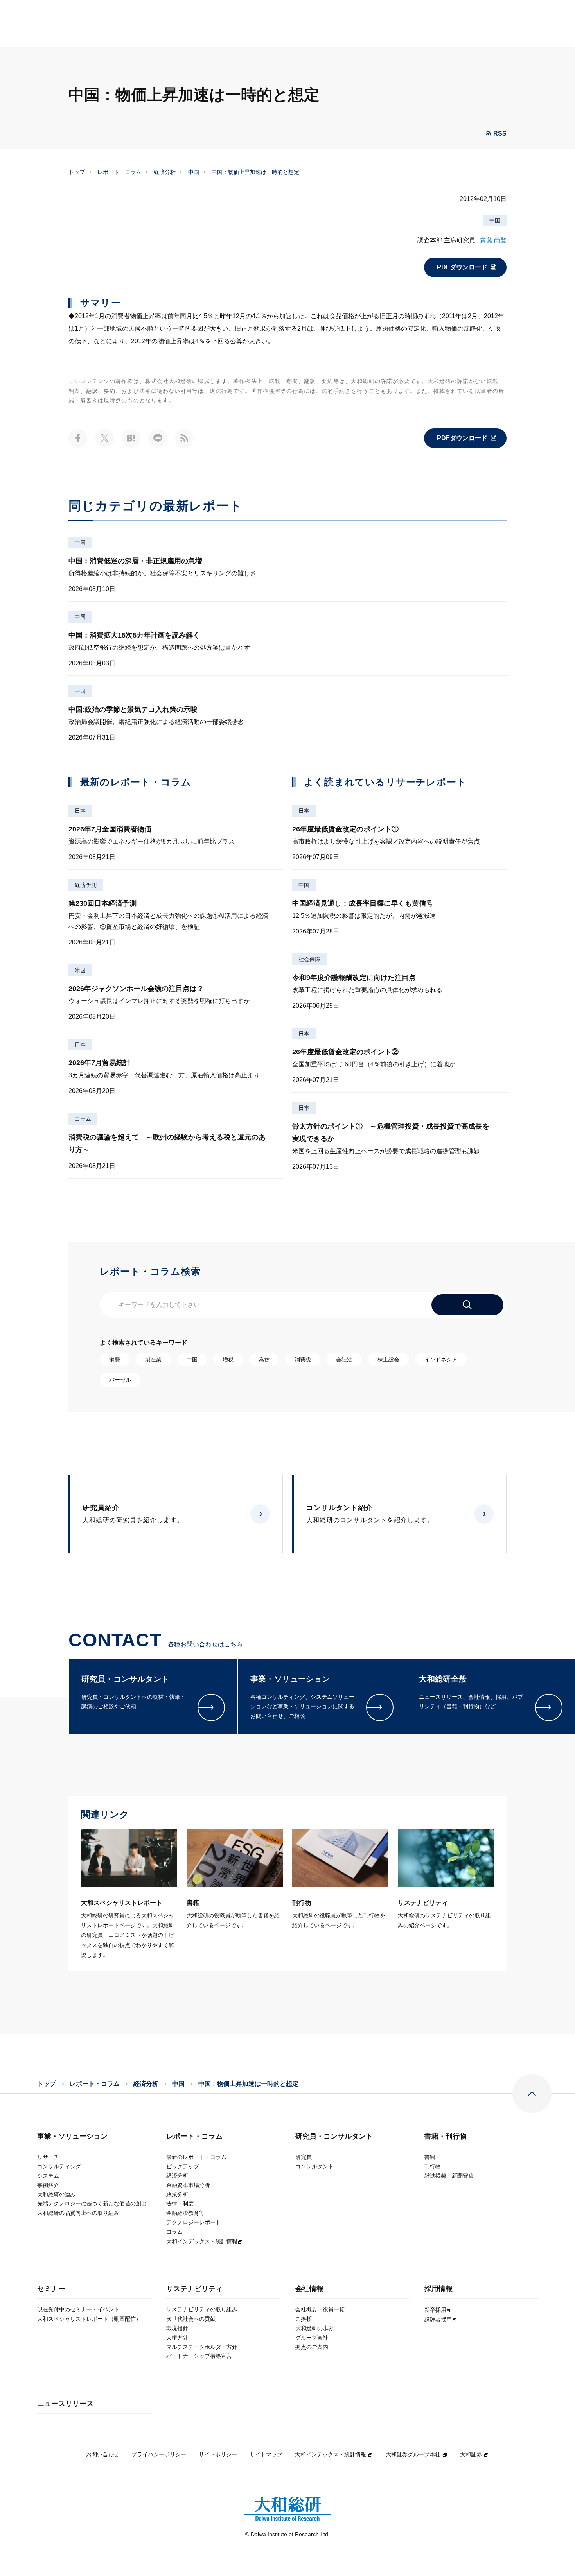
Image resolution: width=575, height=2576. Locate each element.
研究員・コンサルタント (334, 2136)
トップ (77, 172)
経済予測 (86, 885)
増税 (228, 1360)
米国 (80, 970)
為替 (264, 1360)
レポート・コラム (119, 172)
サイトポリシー (218, 2454)
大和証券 (471, 2454)
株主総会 (388, 1360)
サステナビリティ (194, 2289)
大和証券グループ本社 (413, 2454)
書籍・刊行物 (446, 2136)
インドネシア (441, 1360)
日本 (80, 811)
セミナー (51, 2289)
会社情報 (309, 2289)
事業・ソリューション (72, 2136)
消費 (115, 1360)
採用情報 (438, 2289)
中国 (194, 172)
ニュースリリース (65, 2404)
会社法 (344, 1360)
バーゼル (120, 1380)
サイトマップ (266, 2454)
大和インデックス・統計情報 (331, 2454)
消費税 (303, 1360)
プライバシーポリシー (159, 2454)
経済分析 (165, 172)
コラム (83, 1119)
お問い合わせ (102, 2454)
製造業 (153, 1360)
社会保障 (309, 959)
